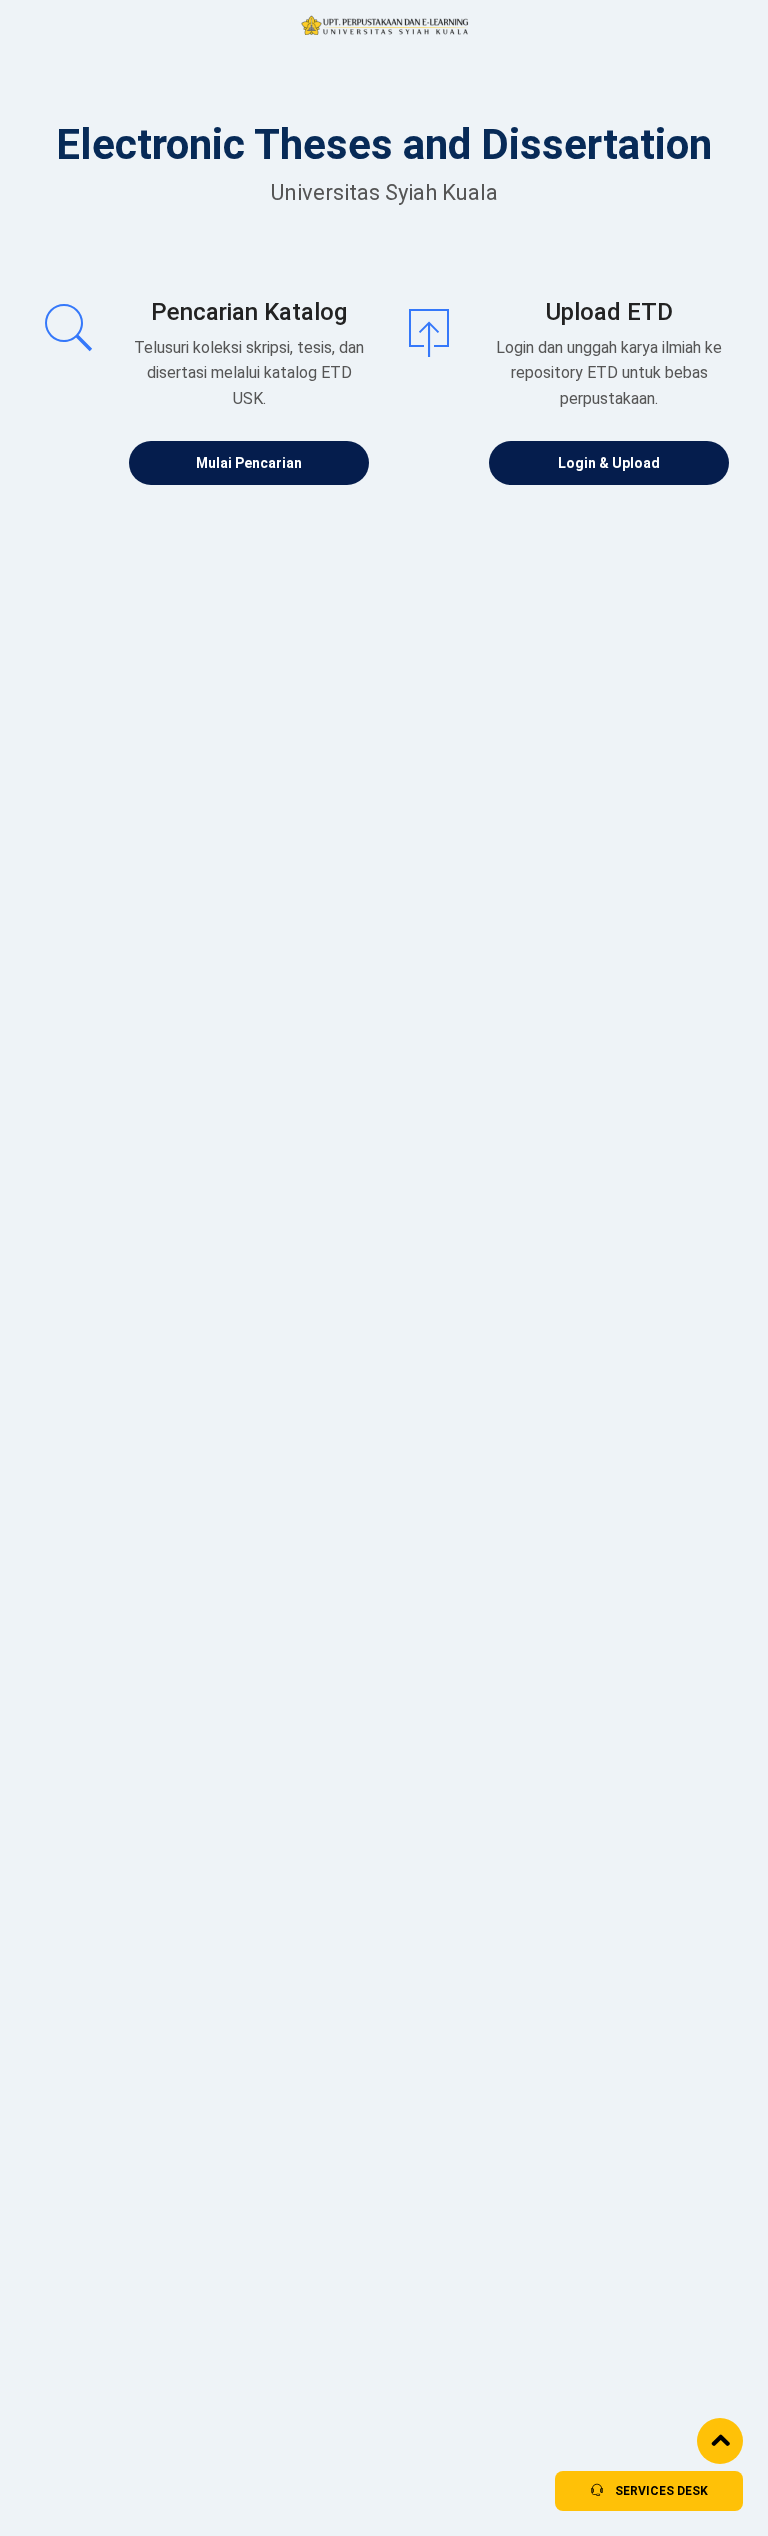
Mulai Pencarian (249, 463)
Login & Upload (609, 463)
